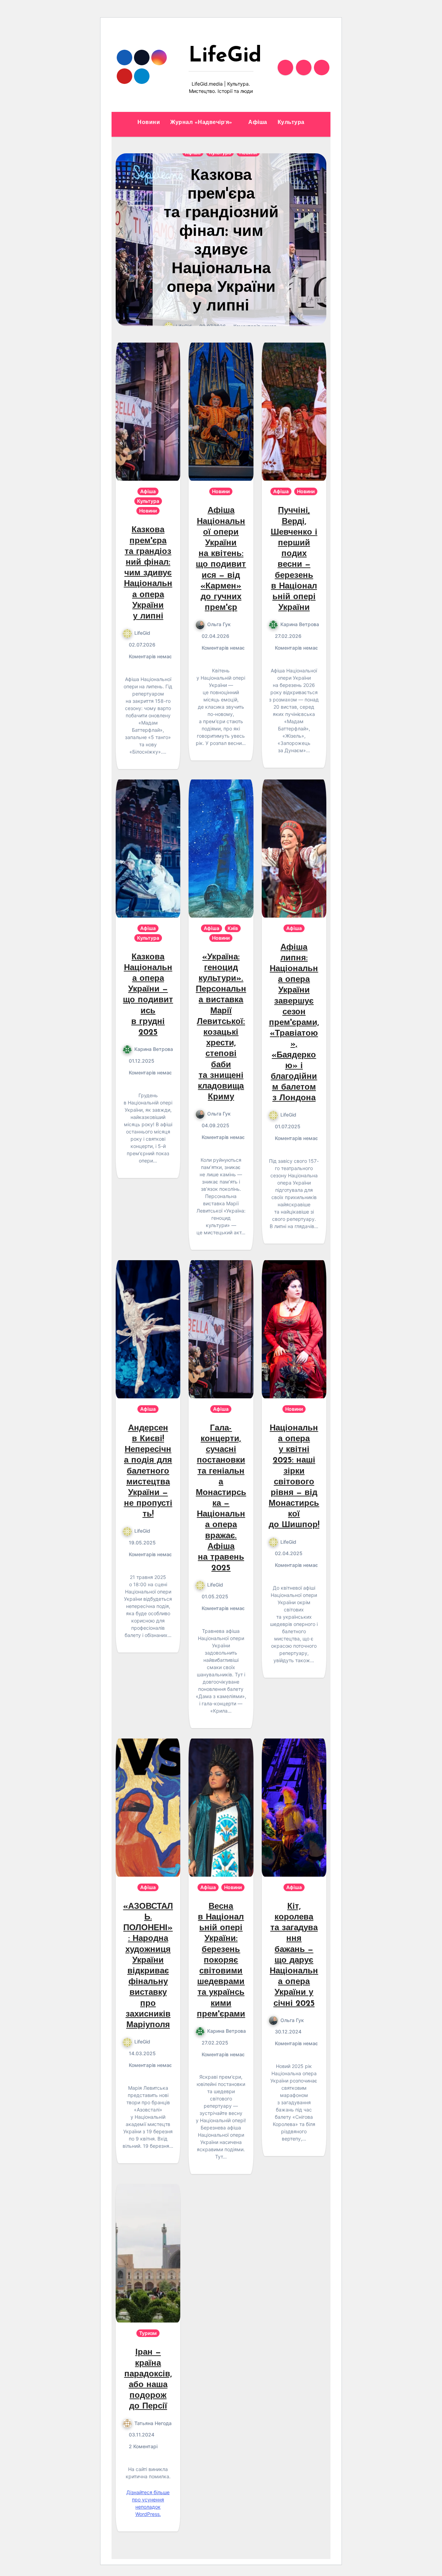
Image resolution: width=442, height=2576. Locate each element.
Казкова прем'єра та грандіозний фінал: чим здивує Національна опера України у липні (148, 573)
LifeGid (225, 56)
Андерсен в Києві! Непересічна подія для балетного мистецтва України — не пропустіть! (148, 1472)
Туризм (148, 2333)
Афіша (258, 123)
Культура (291, 123)
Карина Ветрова (300, 624)
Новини (149, 123)
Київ (233, 928)
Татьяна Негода (153, 2423)
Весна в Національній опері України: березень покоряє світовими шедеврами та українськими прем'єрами (221, 1961)
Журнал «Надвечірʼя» (202, 123)
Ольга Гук (219, 624)
